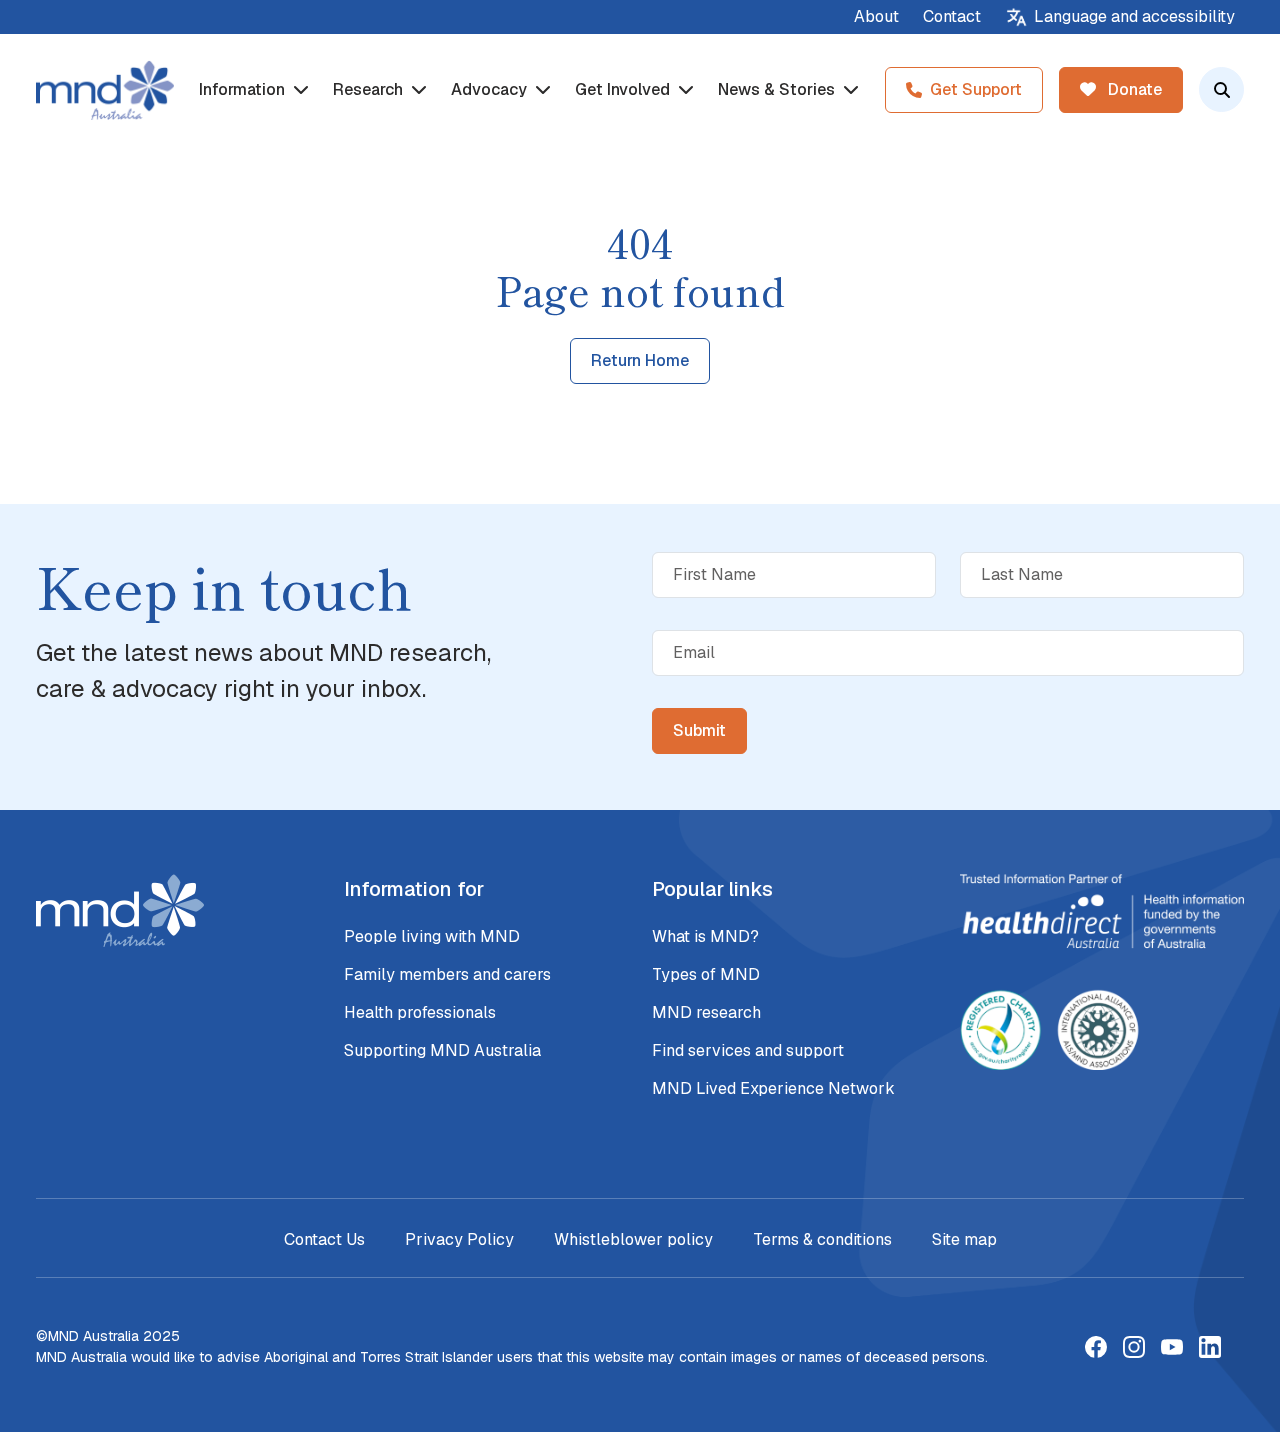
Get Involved (624, 89)
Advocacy (491, 89)
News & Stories (778, 89)
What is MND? (705, 936)
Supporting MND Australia (442, 1050)
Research (370, 89)
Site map (964, 1239)
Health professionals (420, 1012)
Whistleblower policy (633, 1239)
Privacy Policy (459, 1239)
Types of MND (706, 974)
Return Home (640, 360)
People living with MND (432, 936)
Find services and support (748, 1050)
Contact (952, 16)
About (876, 16)
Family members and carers (447, 974)
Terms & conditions (822, 1239)
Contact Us (324, 1239)
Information (244, 89)
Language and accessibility (1134, 16)
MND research (706, 1012)
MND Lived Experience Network (773, 1088)
